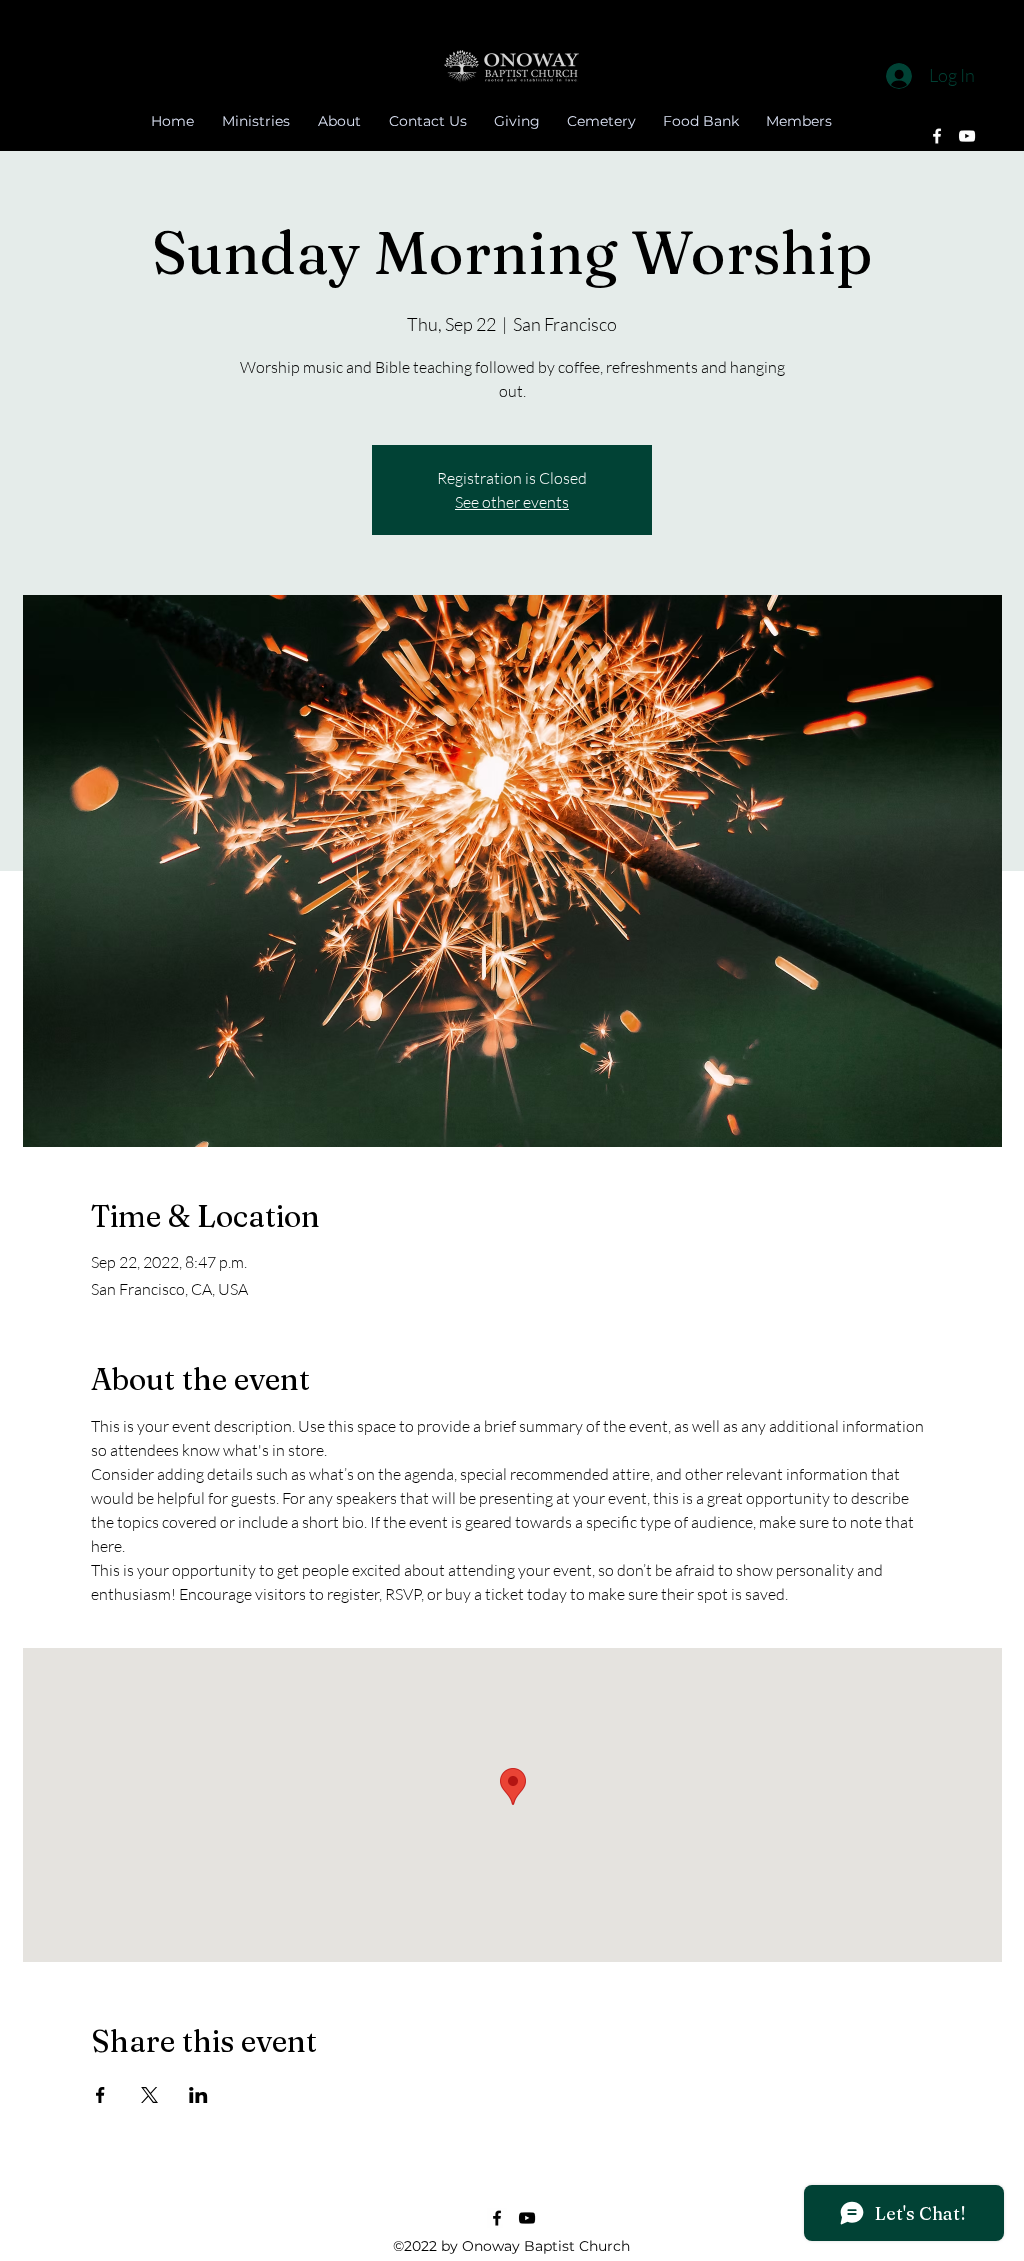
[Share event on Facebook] (100, 2095)
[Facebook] (937, 136)
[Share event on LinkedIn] (198, 2095)
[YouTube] (967, 136)
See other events (512, 502)
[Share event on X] (149, 2095)
